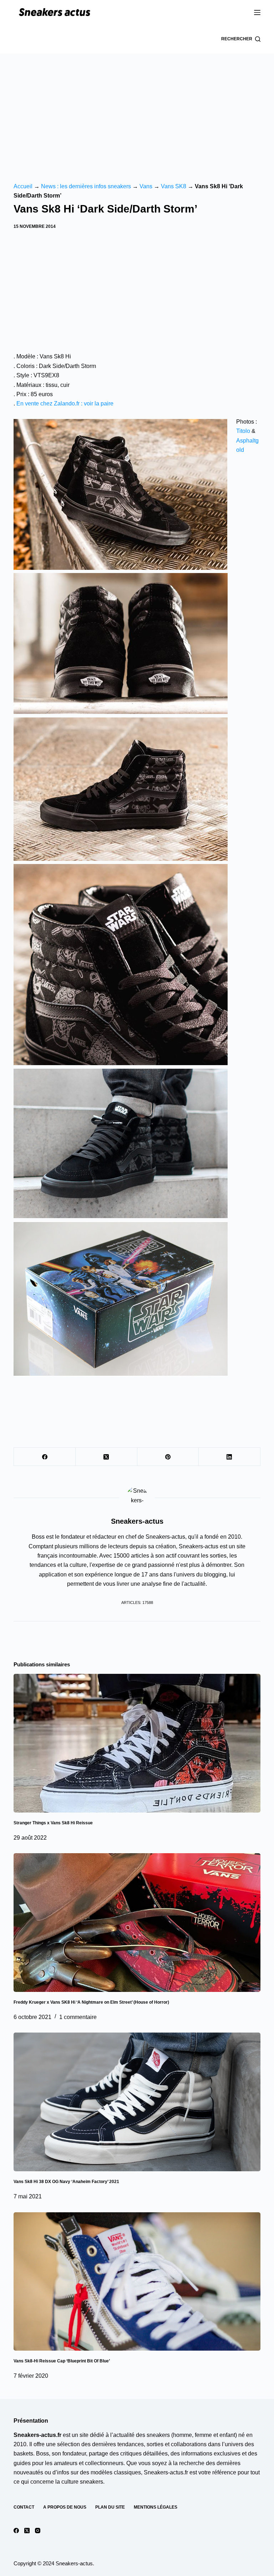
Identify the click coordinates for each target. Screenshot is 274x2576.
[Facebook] (45, 1457)
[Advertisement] (137, 107)
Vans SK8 (174, 186)
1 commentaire (78, 2017)
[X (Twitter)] (106, 1457)
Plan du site (110, 2507)
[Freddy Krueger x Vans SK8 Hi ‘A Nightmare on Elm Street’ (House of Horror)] (137, 1923)
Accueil (23, 186)
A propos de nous (65, 2507)
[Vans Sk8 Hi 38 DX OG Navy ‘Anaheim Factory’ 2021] (137, 2102)
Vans (146, 186)
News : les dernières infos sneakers (86, 186)
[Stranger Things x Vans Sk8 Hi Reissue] (137, 1743)
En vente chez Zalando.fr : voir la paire (65, 403)
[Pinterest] (168, 1457)
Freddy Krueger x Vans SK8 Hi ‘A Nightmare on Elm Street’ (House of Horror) (91, 2002)
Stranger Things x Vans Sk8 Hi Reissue (53, 1823)
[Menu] (257, 12)
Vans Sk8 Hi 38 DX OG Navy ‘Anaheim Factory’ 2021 (66, 2182)
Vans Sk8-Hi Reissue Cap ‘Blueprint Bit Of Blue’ (62, 2361)
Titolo (243, 431)
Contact (24, 2507)
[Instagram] (38, 2531)
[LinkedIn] (230, 1457)
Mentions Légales (156, 2507)
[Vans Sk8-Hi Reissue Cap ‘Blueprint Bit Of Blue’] (137, 2282)
